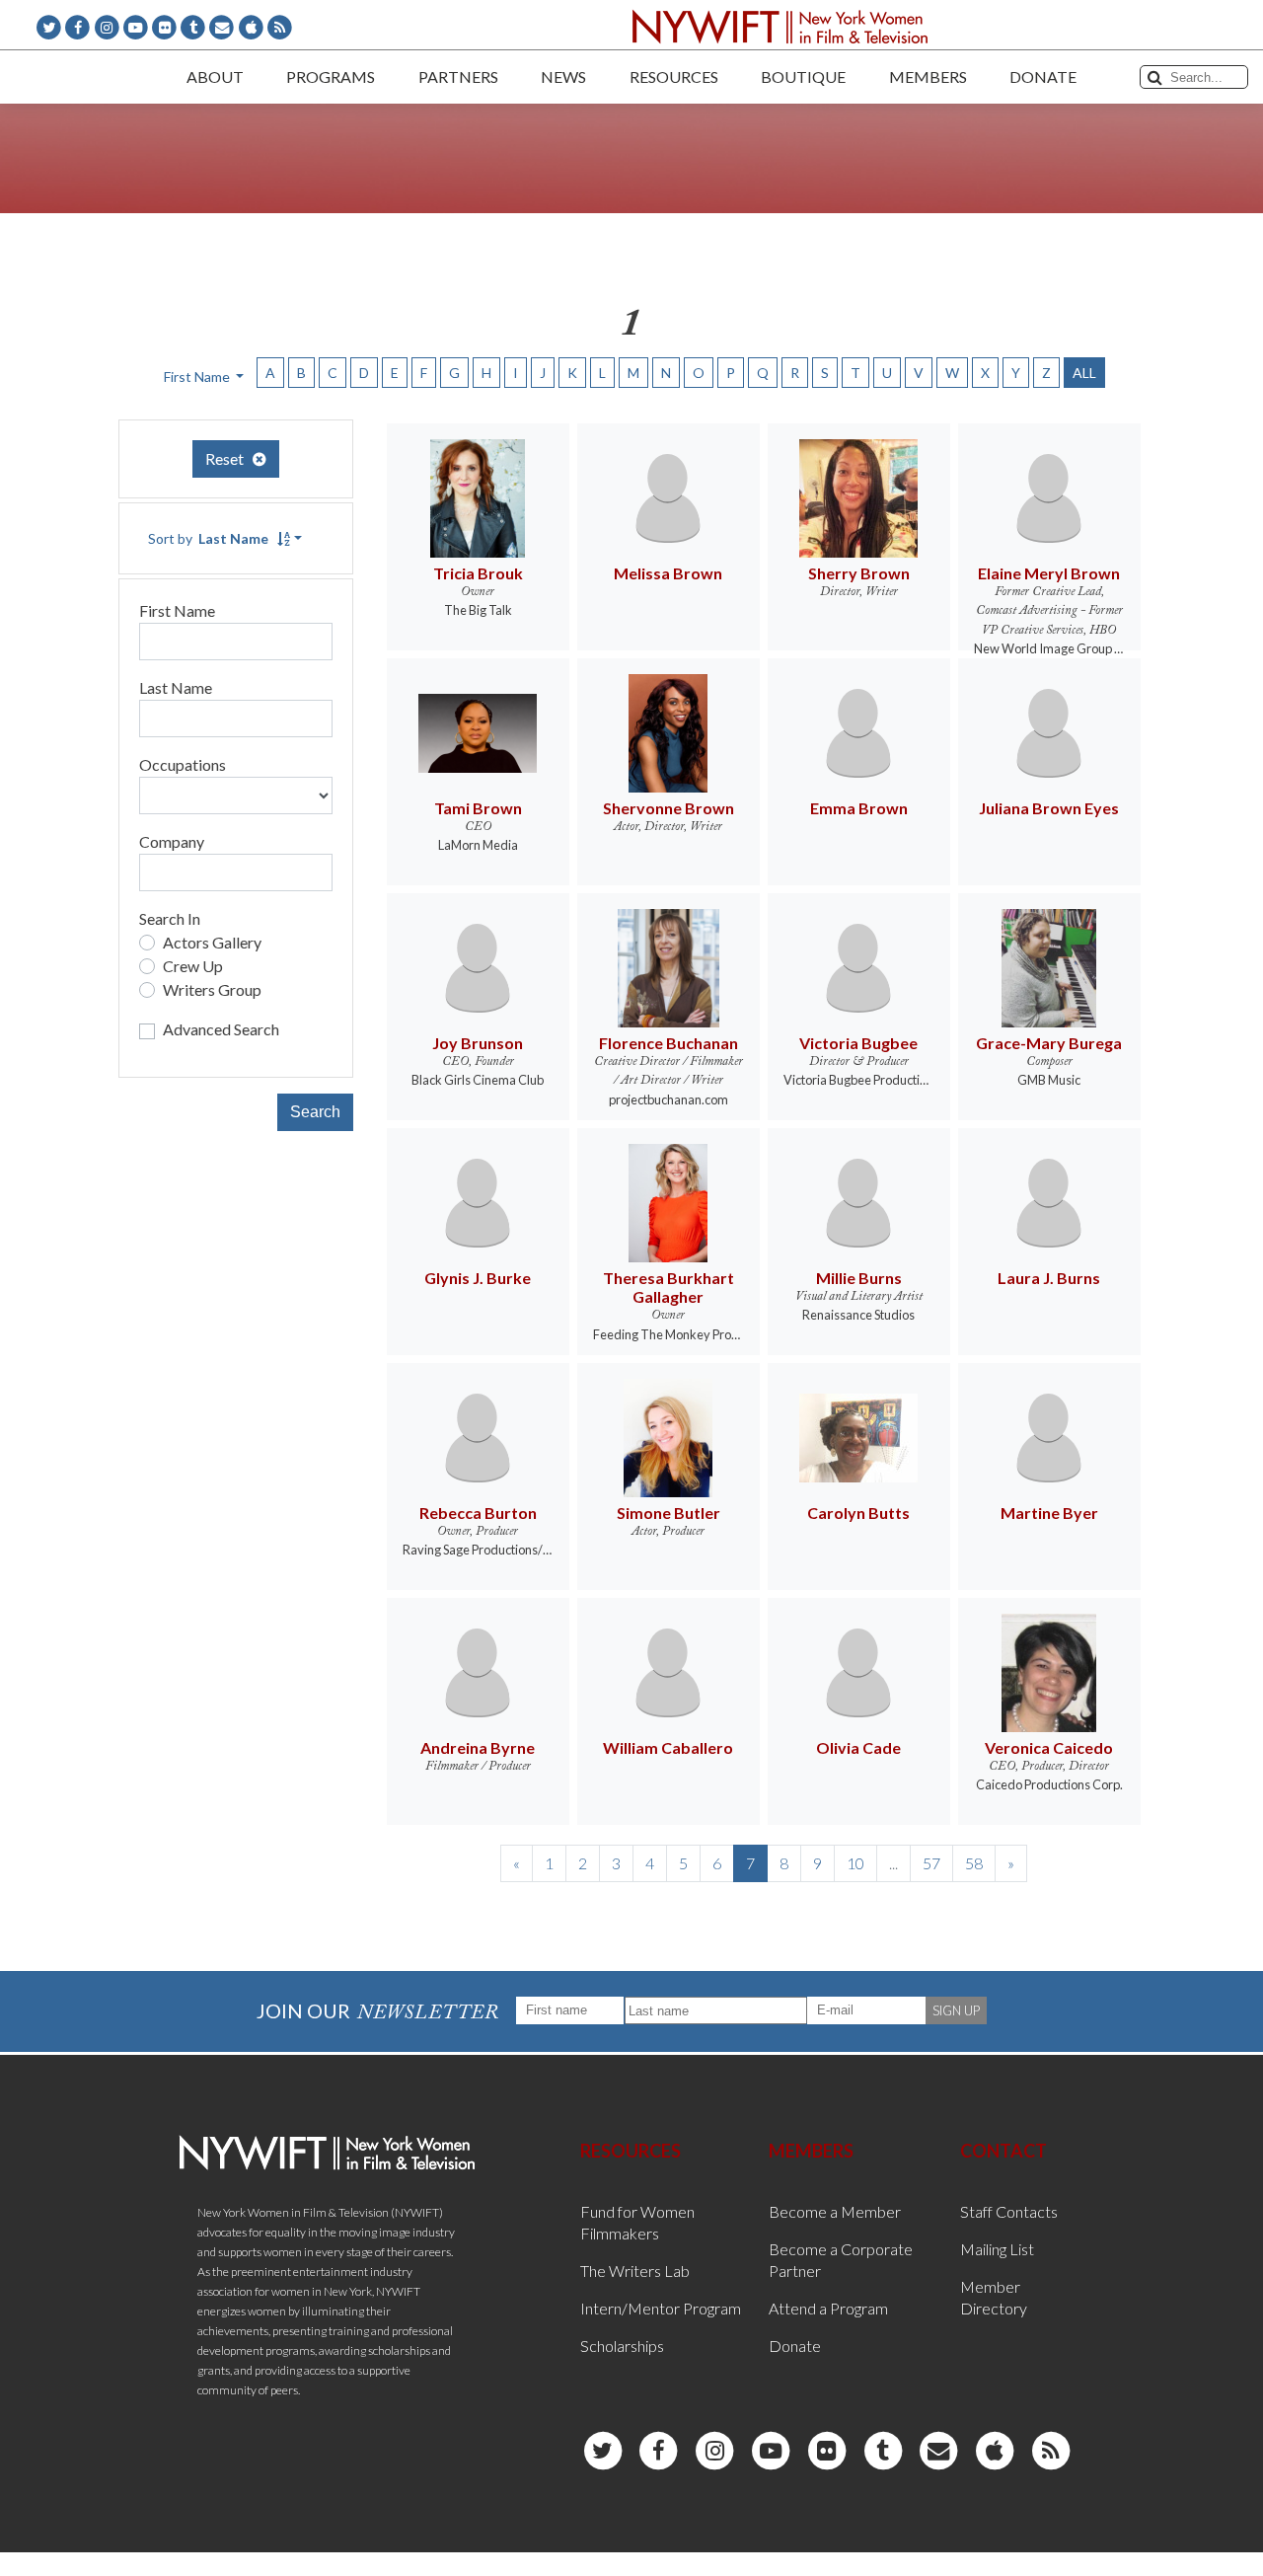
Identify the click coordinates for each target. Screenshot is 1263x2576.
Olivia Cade (858, 1747)
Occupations (183, 764)
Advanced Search (221, 1029)
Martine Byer (1049, 1513)
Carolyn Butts (858, 1513)
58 (974, 1863)
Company (172, 841)
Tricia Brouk (478, 573)
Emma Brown (859, 808)
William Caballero (668, 1747)
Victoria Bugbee (858, 1043)
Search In (170, 918)
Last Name (176, 687)
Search (315, 1112)
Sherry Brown (859, 573)
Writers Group (212, 989)
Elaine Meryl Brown (1049, 573)
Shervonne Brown (669, 808)
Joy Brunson (478, 1043)
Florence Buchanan (669, 1043)
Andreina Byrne (478, 1747)
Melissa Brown (668, 573)
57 (931, 1863)
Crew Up (193, 966)
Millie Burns (859, 1278)
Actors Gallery (212, 942)
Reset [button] (229, 458)
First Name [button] (198, 377)
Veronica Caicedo (1049, 1747)
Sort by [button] (208, 538)
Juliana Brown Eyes (1049, 808)
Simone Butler (669, 1513)
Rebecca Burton (478, 1513)
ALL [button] (1084, 373)
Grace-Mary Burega (1049, 1043)
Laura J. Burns (1049, 1278)
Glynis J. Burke (478, 1278)
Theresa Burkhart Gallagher (669, 1287)
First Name (177, 610)
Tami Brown (478, 808)
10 (855, 1863)
